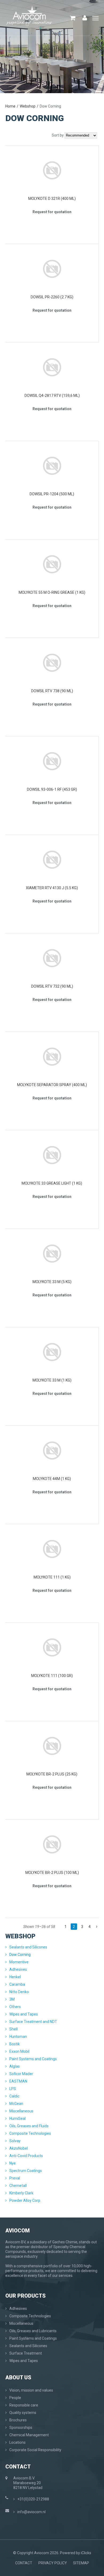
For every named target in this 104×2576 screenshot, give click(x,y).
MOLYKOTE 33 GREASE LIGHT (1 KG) (52, 1183)
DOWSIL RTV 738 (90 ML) (52, 691)
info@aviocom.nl (31, 2512)
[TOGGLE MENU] (95, 18)
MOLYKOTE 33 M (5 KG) (52, 1282)
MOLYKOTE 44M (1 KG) (52, 1479)
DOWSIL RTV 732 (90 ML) (52, 986)
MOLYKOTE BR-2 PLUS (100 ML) (52, 1873)
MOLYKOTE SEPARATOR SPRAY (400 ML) (52, 1085)
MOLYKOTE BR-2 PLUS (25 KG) (52, 1774)
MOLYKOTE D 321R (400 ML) (52, 199)
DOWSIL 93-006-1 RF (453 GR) (52, 789)
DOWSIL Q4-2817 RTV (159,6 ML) (52, 395)
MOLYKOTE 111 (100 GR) (52, 1676)
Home (10, 106)
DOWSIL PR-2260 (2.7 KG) (52, 297)
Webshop (28, 106)
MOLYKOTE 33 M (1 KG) (52, 1380)
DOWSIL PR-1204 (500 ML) (52, 494)
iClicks (86, 2553)
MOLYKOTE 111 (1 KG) (52, 1577)
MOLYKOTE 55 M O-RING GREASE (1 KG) (52, 592)
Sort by (58, 135)
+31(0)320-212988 (33, 2499)
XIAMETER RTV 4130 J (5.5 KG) (52, 888)
